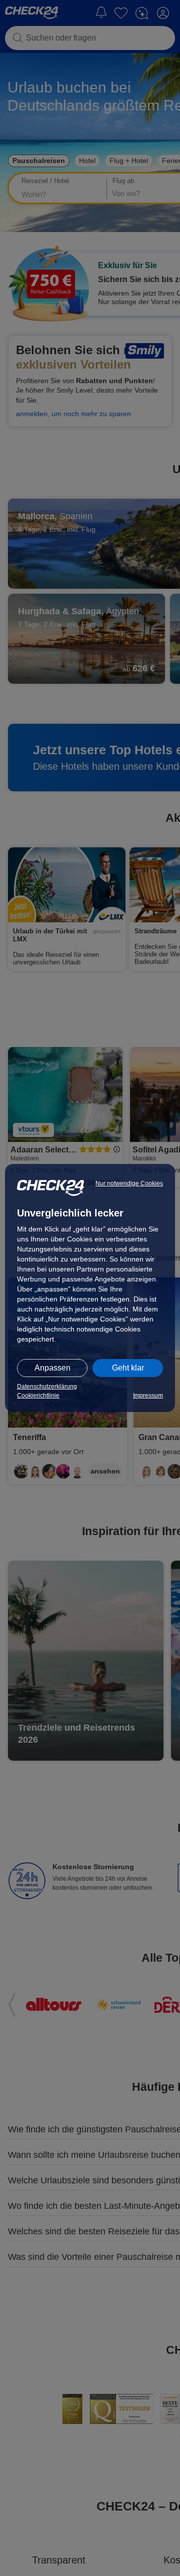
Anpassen (52, 1368)
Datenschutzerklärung (47, 1387)
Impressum (148, 1396)
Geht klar (128, 1368)
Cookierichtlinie (38, 1396)
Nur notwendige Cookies (129, 1183)
